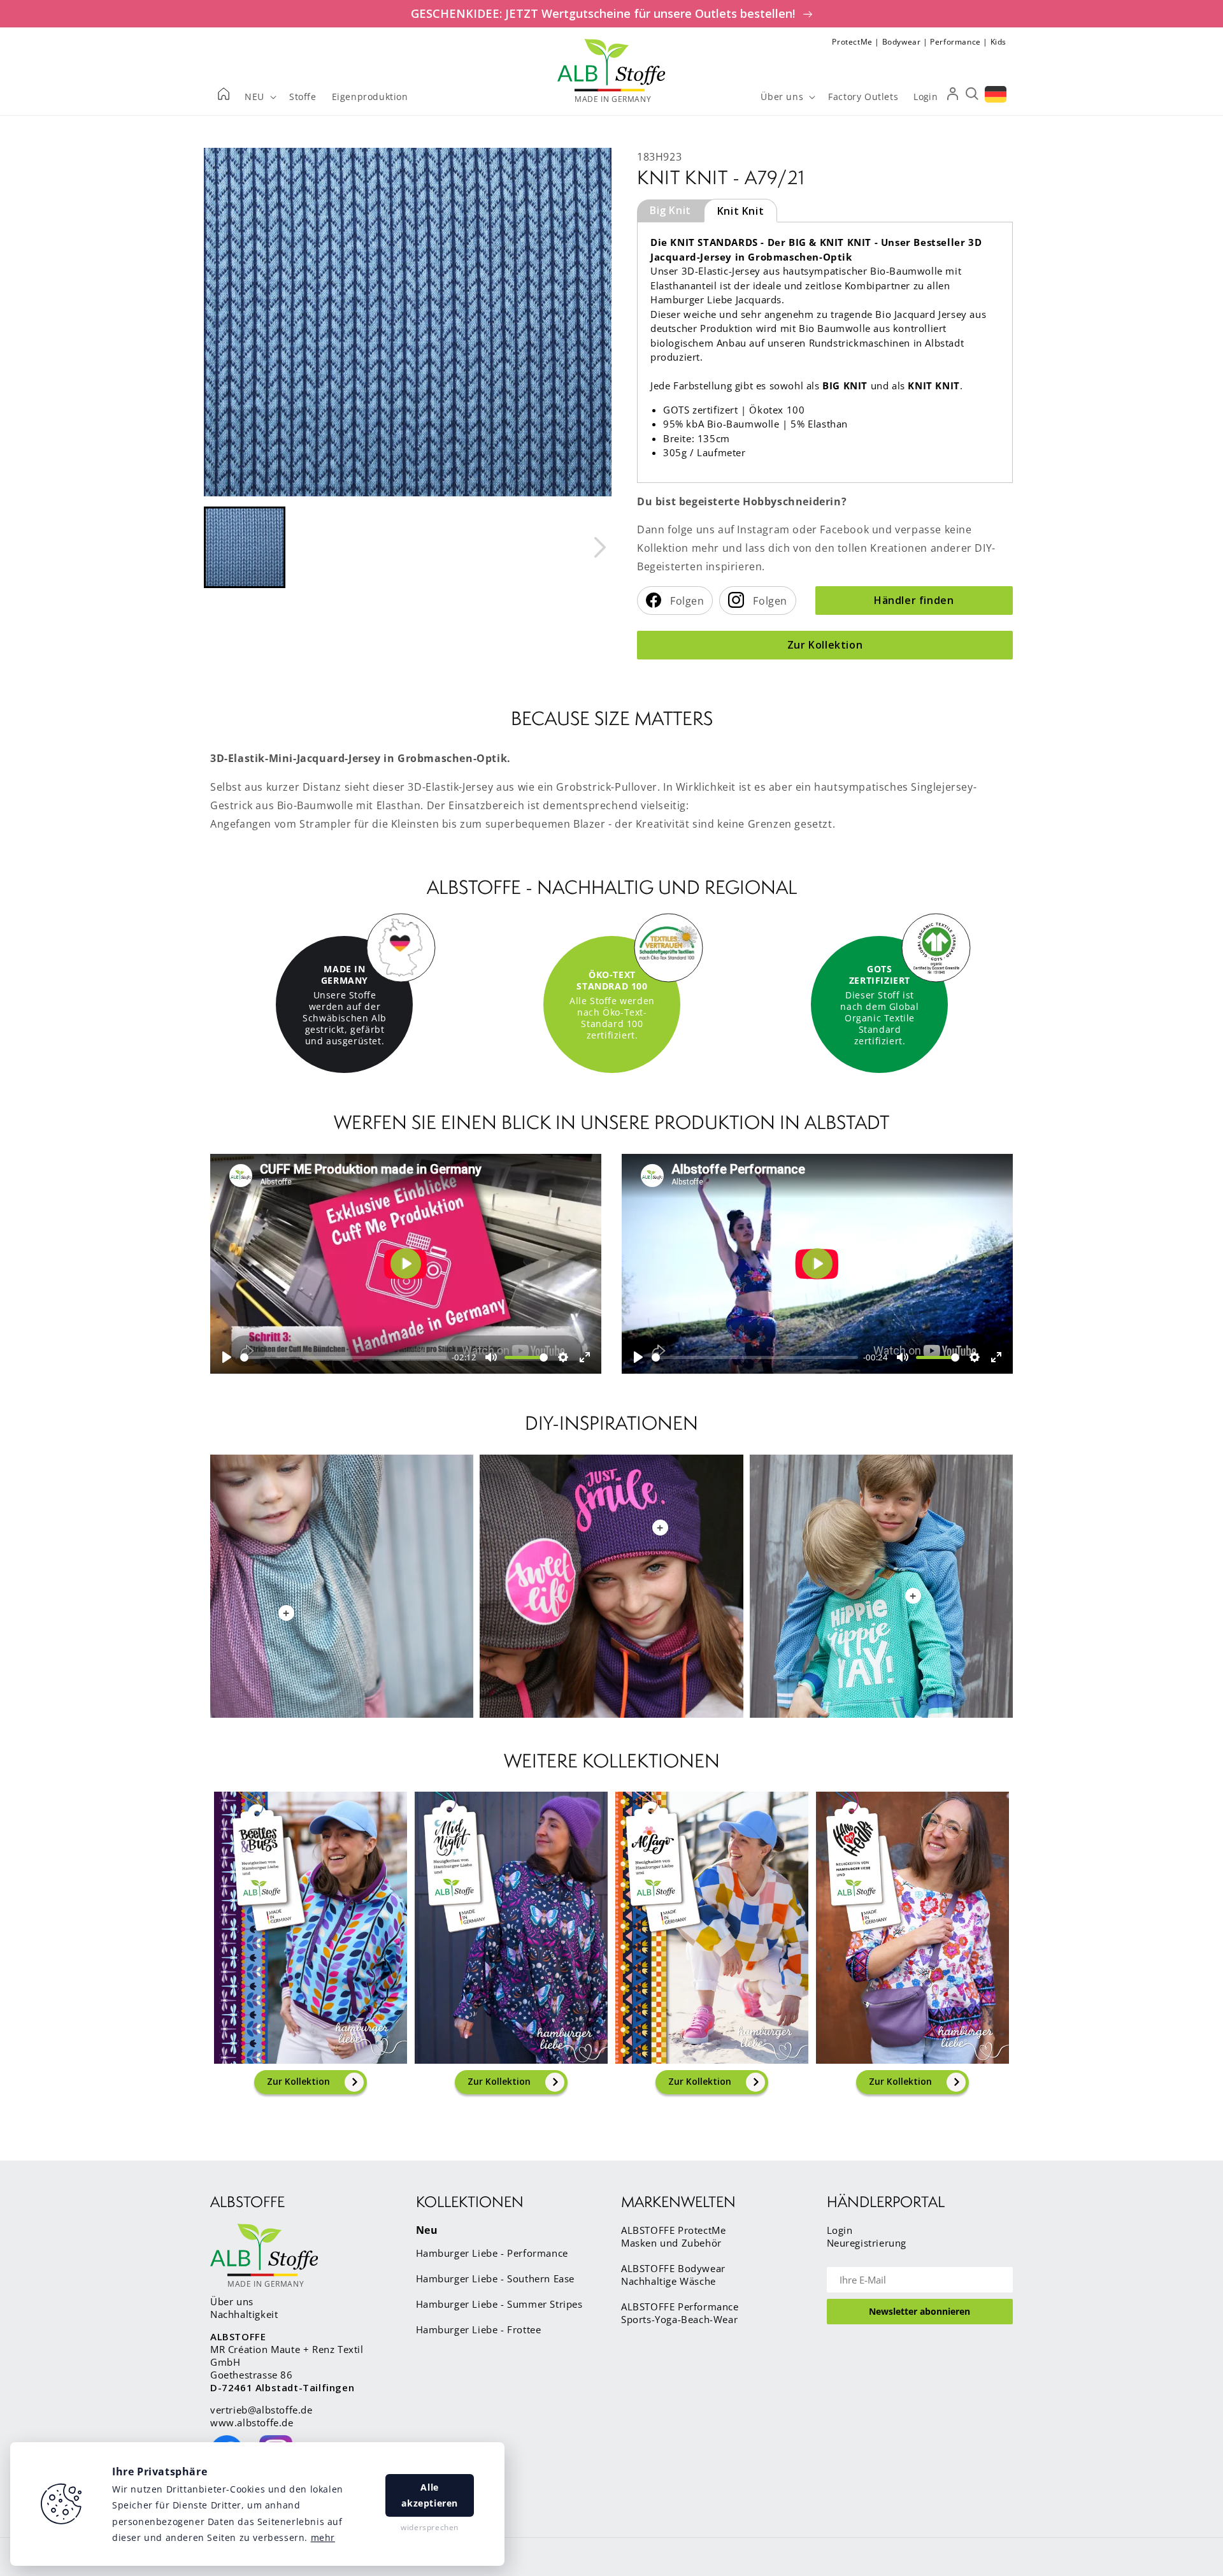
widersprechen (430, 2527)
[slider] (343, 1357)
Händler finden (914, 600)
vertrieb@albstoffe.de (261, 2410)
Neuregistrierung (867, 2243)
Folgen (686, 601)
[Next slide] (599, 547)
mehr (323, 2537)
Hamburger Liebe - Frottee (479, 2329)
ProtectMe (852, 42)
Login (840, 2230)
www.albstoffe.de (252, 2422)
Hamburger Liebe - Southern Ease (496, 2278)
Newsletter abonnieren (919, 2311)
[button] (245, 547)
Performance (955, 42)
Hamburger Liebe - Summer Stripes (499, 2304)
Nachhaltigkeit (244, 2314)
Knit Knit (740, 211)
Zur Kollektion (825, 645)
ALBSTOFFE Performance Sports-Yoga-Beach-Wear (680, 2313)
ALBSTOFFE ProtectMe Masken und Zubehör (673, 2236)
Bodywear (902, 42)
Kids (998, 42)
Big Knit (670, 210)
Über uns (232, 2301)
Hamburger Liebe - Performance (492, 2253)
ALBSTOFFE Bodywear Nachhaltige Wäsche (673, 2275)
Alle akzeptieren (430, 2495)
